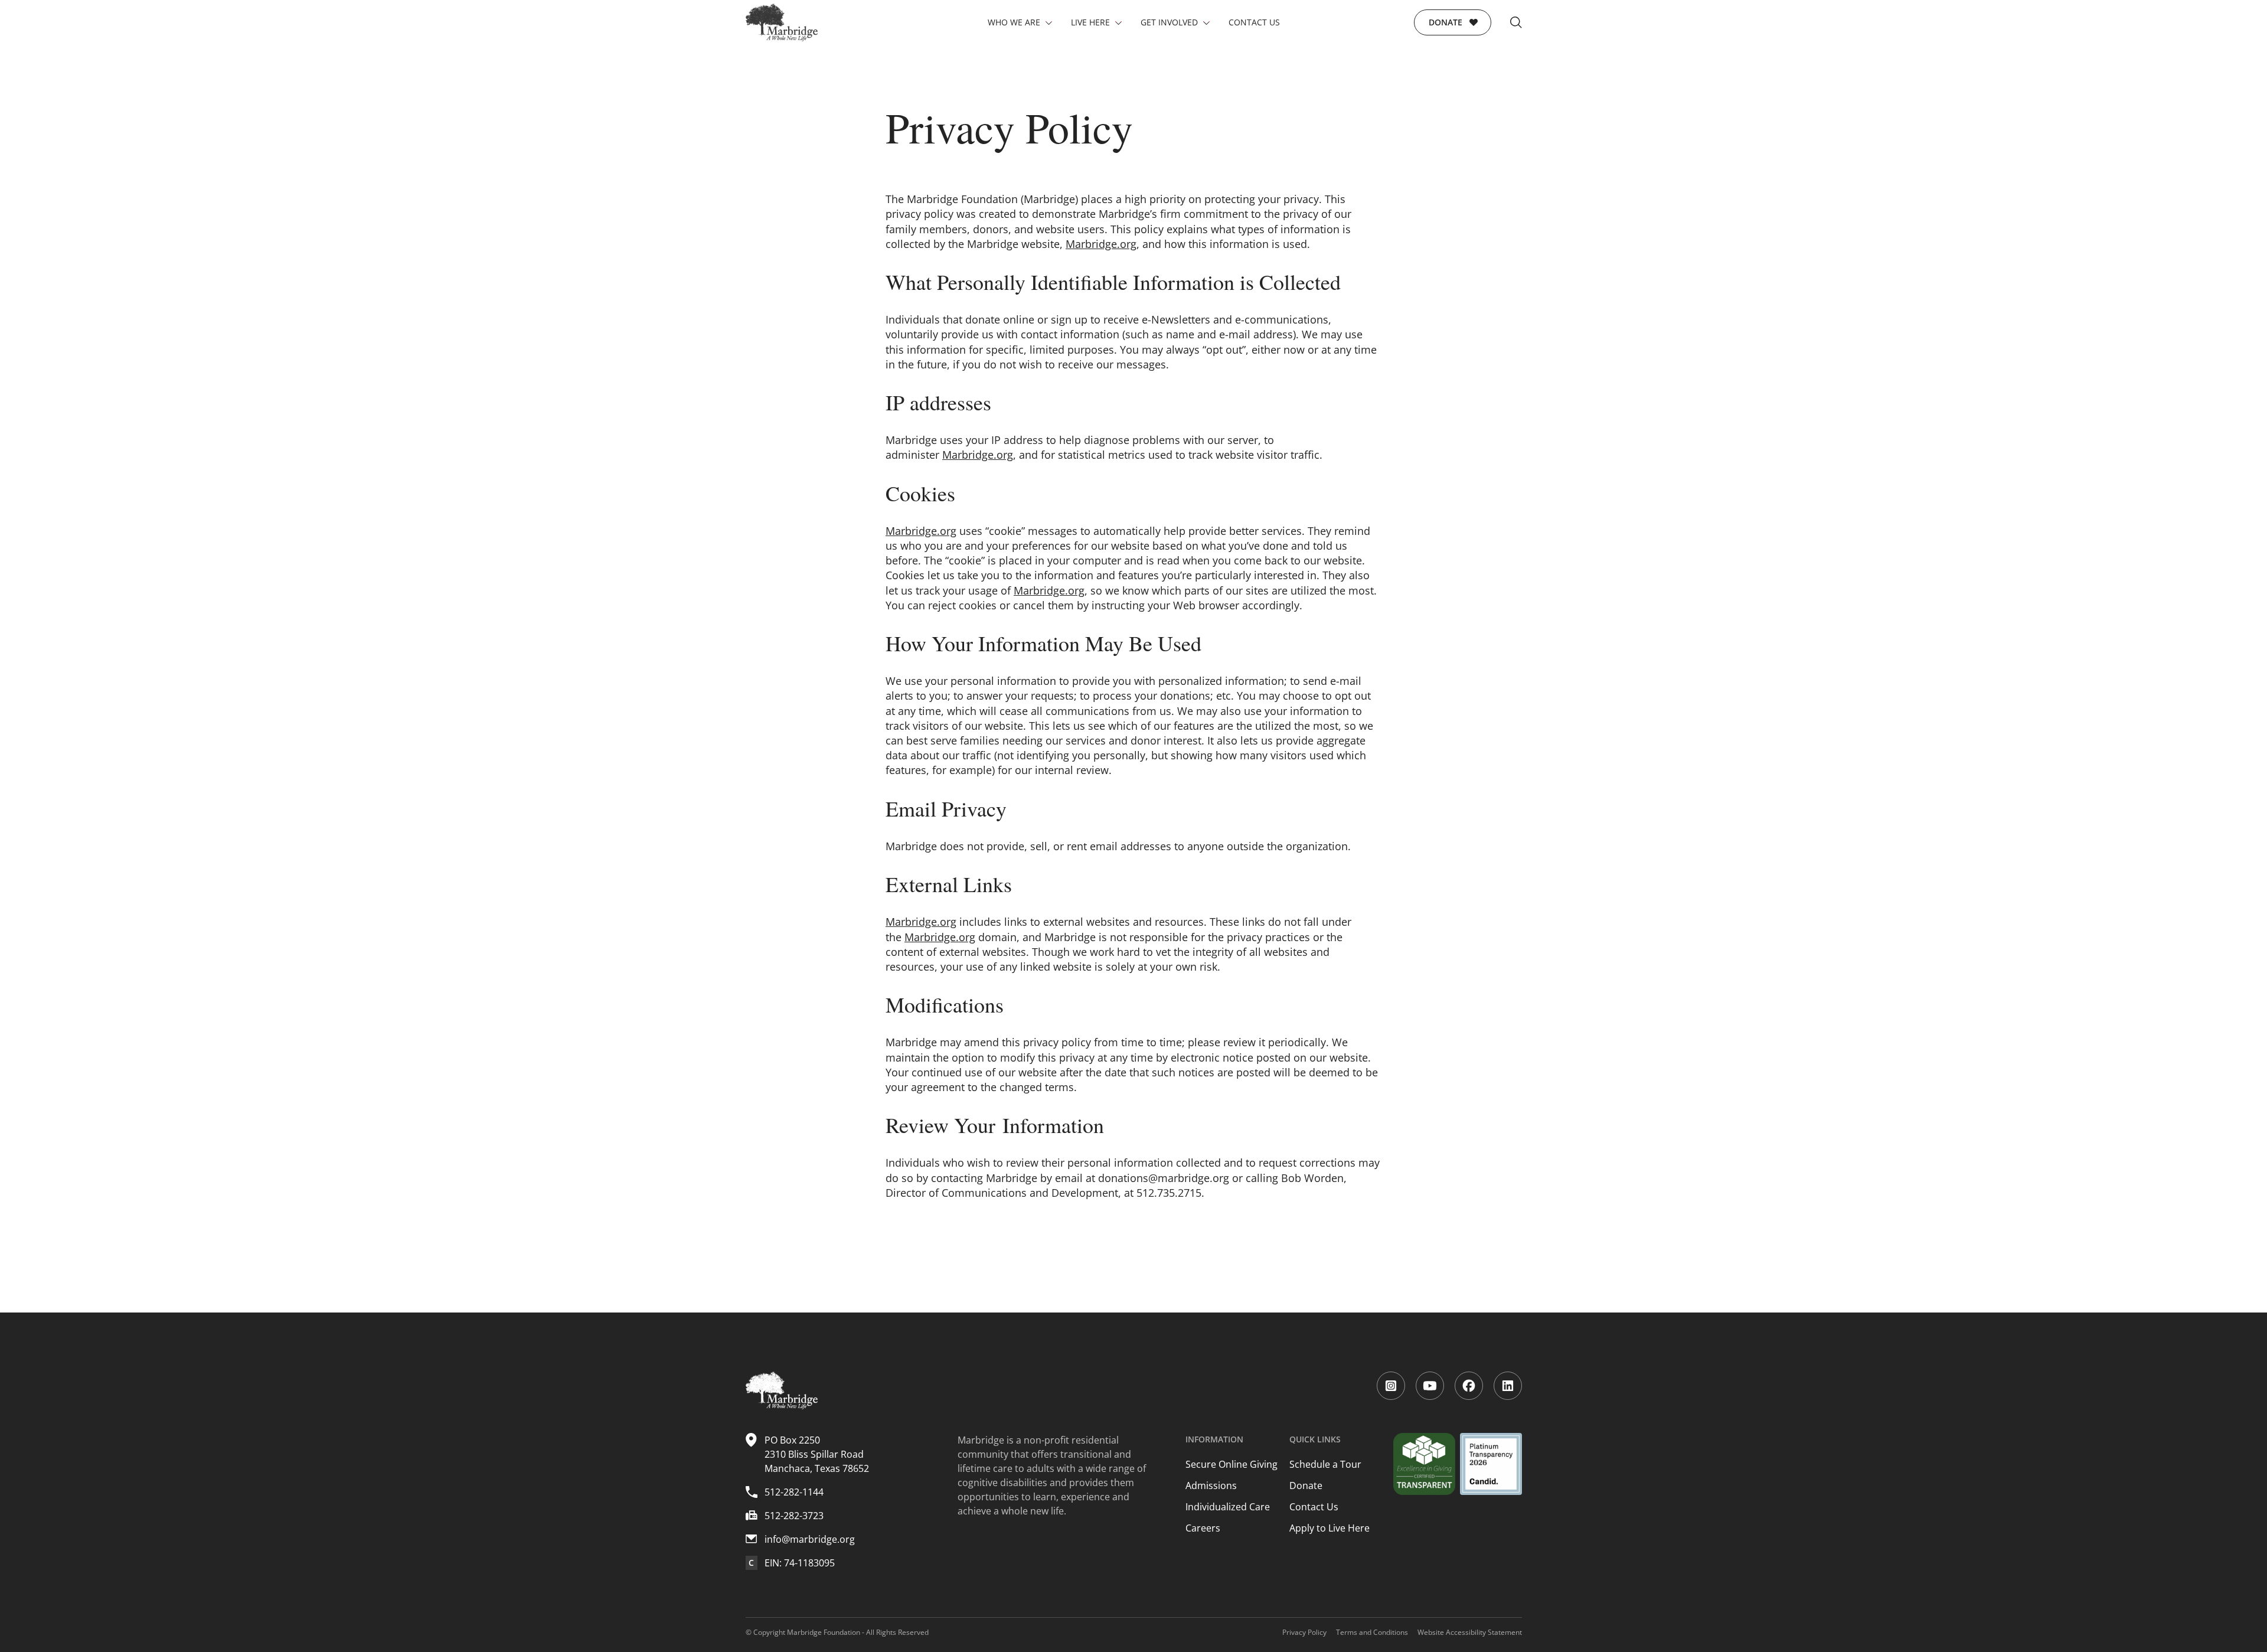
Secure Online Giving (1232, 1464)
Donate (1446, 22)
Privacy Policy (1304, 1632)
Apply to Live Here (1330, 1528)
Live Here (1090, 22)
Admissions (1211, 1486)
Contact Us (1254, 22)
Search (1516, 22)
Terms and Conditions (1372, 1632)
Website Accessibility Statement (1470, 1632)
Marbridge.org (1101, 244)
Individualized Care (1228, 1507)
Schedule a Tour (1325, 1464)
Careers (1203, 1528)
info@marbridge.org (810, 1539)
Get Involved (1169, 22)
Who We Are (1014, 22)
